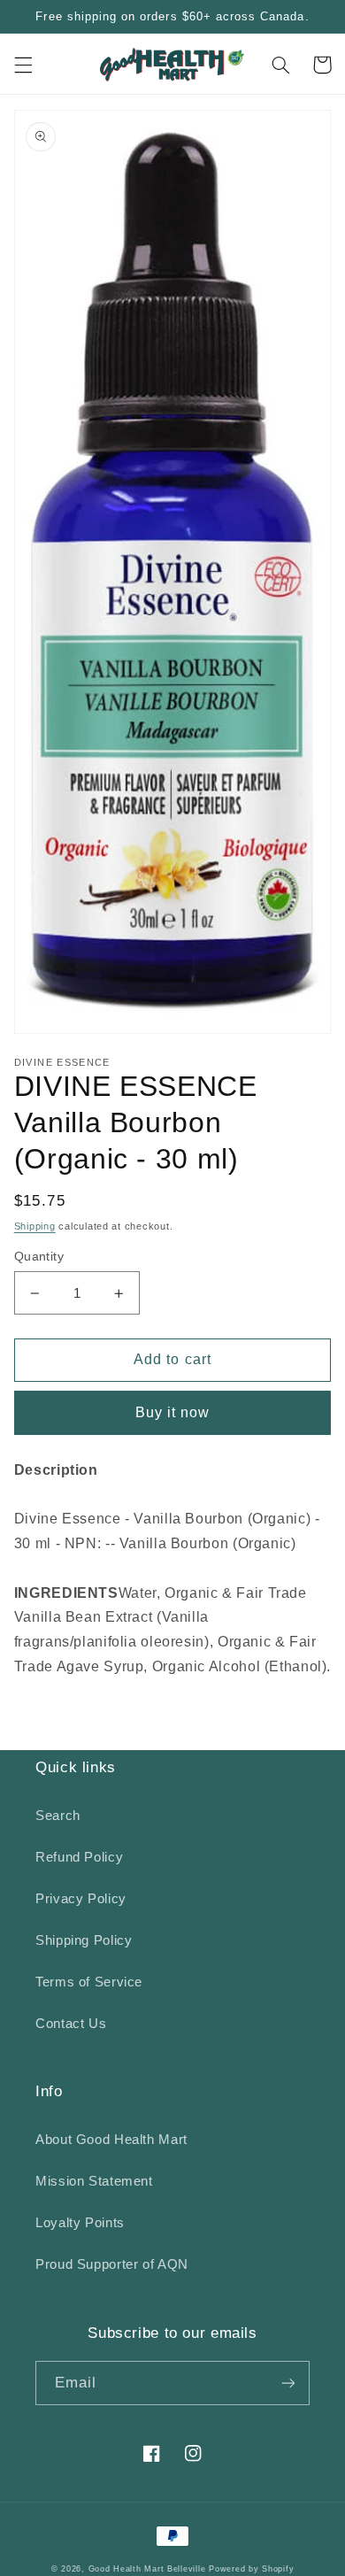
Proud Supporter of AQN (112, 2264)
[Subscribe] (288, 2383)
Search (58, 1816)
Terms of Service (89, 1982)
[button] (23, 65)
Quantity (39, 1257)
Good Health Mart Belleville (147, 2569)
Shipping (35, 1226)
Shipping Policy (84, 1940)
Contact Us (71, 2024)
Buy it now (173, 1412)
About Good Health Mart (111, 2140)
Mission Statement (94, 2181)
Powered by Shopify (251, 2569)
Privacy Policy (81, 1899)
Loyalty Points (80, 2223)
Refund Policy (79, 1857)
